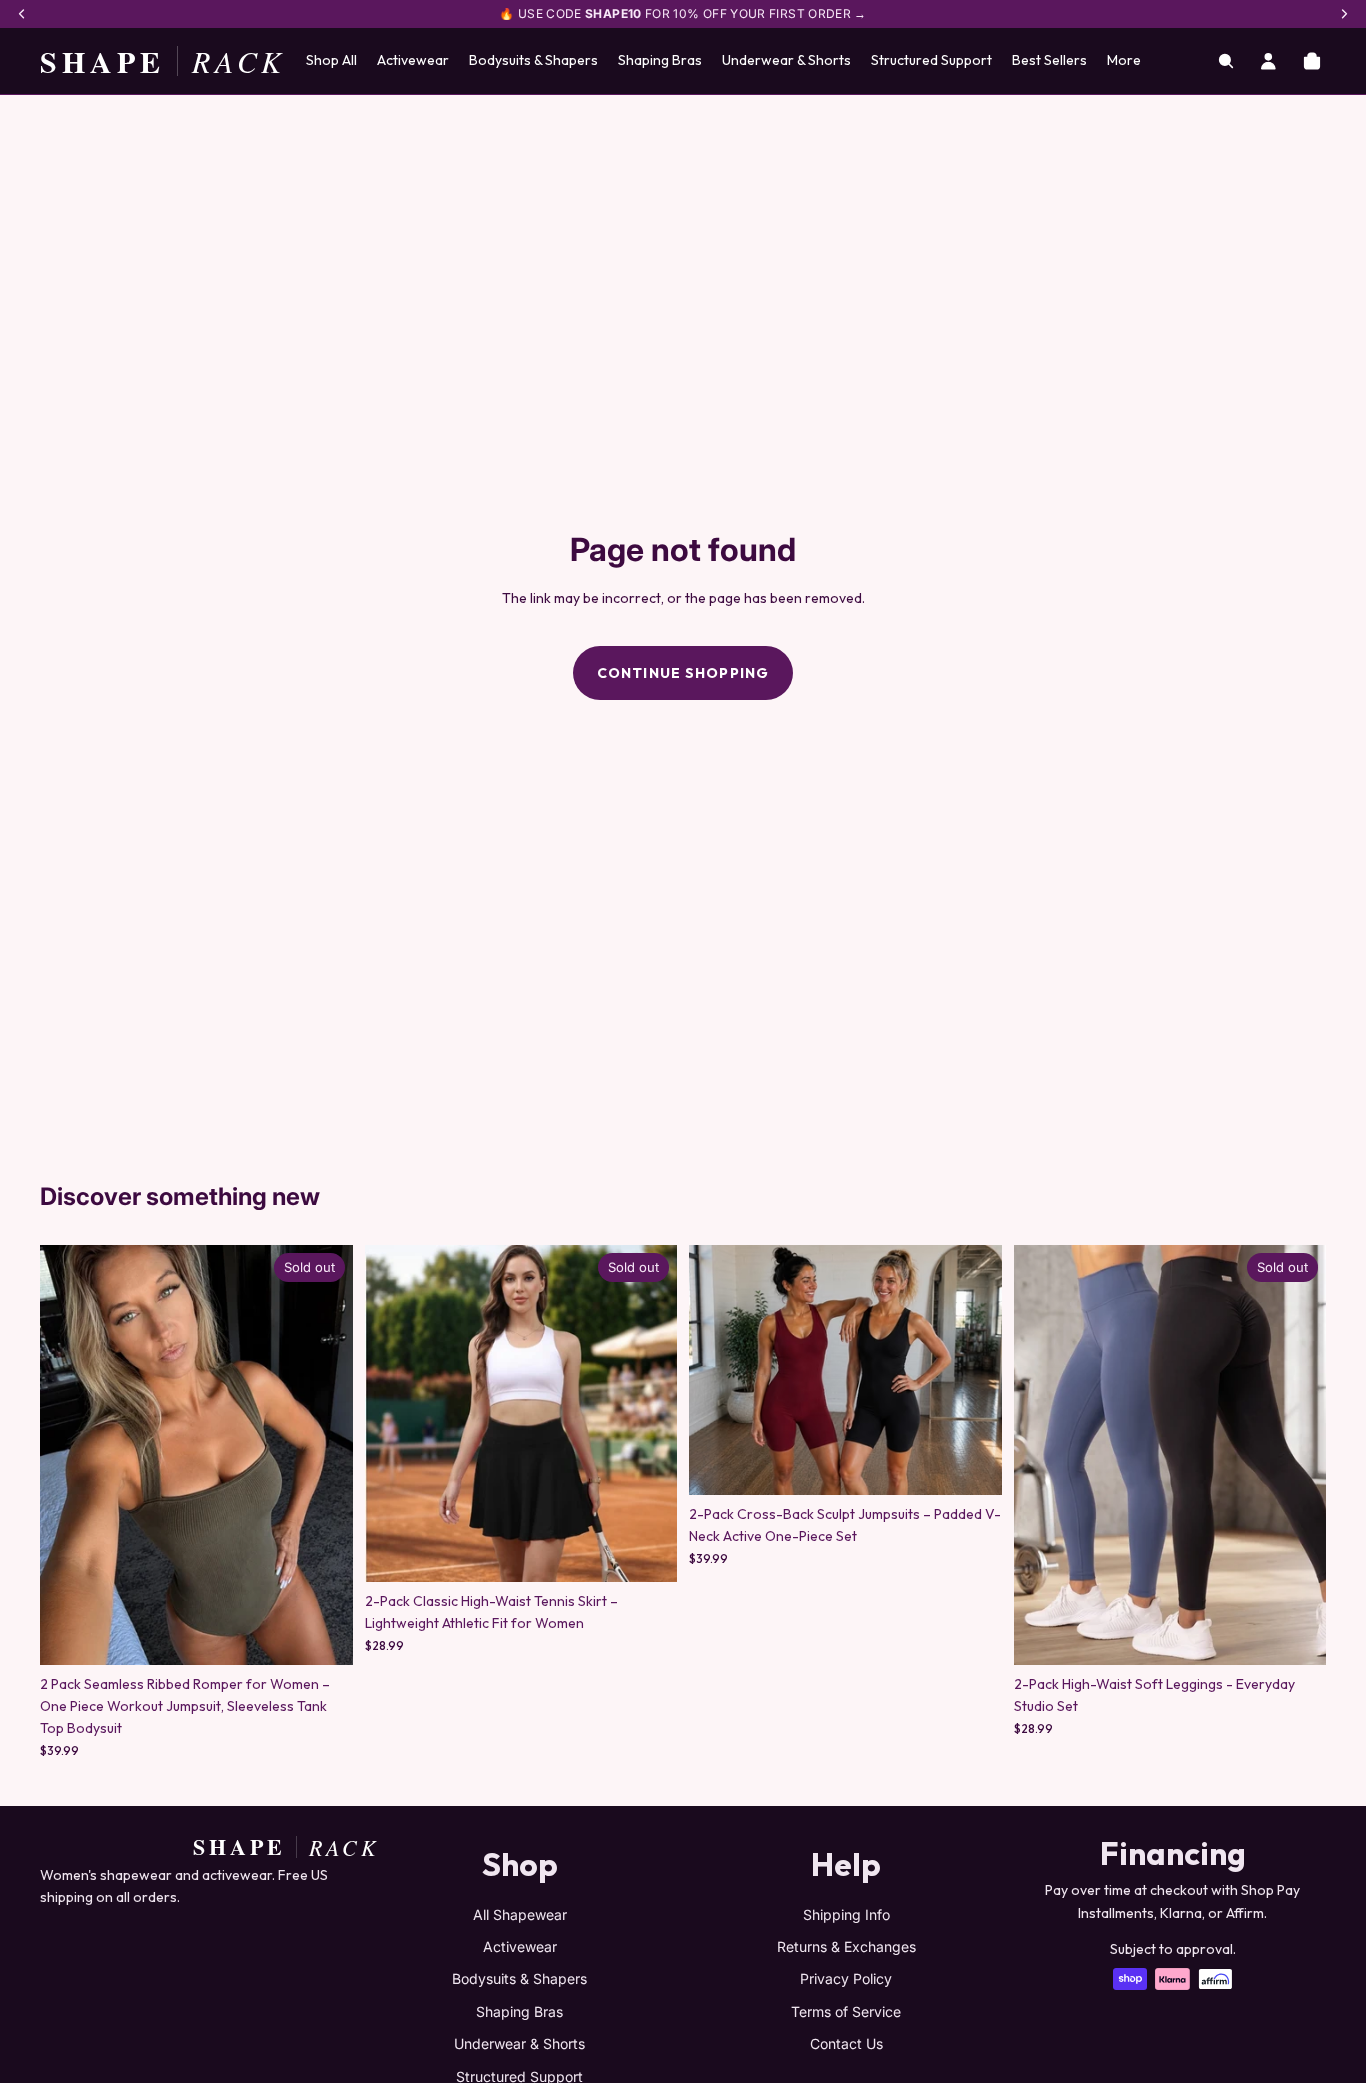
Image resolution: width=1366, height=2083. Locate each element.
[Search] (1226, 61)
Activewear (520, 1946)
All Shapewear (520, 1914)
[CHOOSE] (971, 1464)
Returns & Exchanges (846, 1946)
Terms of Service (846, 2011)
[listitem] (1124, 61)
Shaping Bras (519, 2011)
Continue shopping (683, 673)
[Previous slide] (70, 1455)
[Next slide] (323, 1455)
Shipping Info (846, 1914)
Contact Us (846, 2043)
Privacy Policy (846, 1978)
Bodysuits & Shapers (519, 1978)
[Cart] (1312, 61)
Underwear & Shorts (519, 2043)
